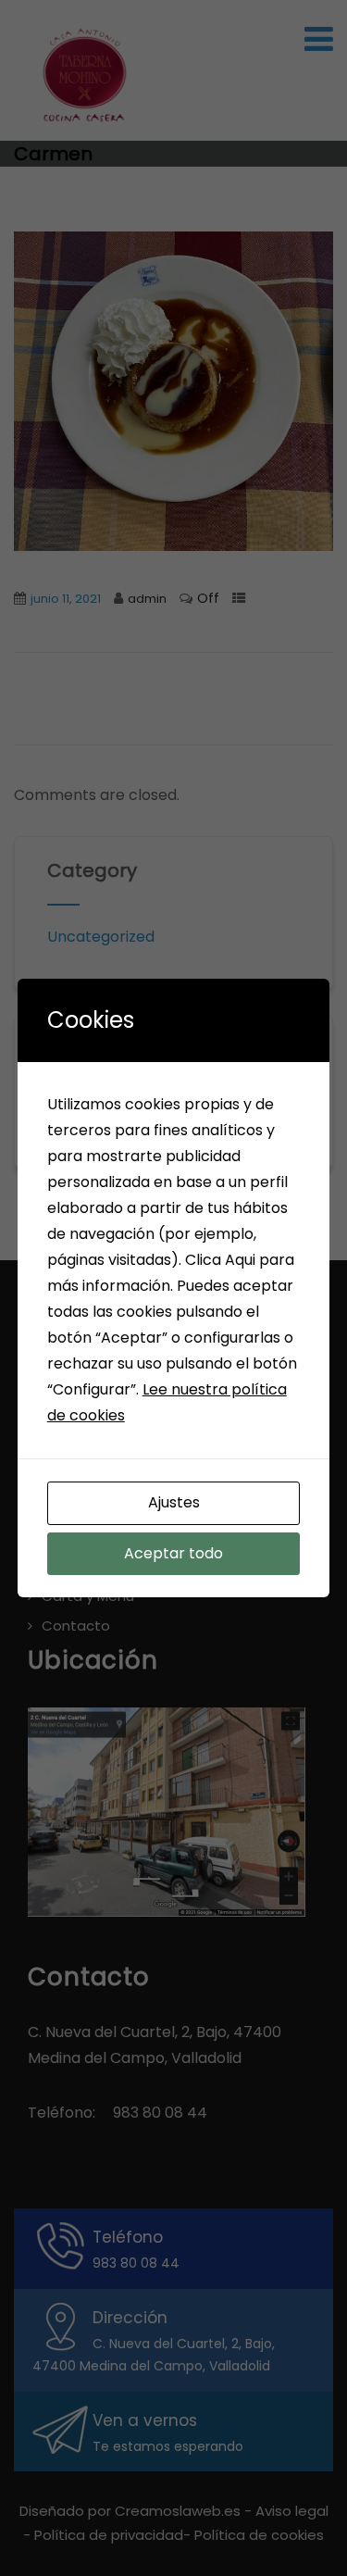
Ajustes (174, 1502)
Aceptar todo (173, 1553)
